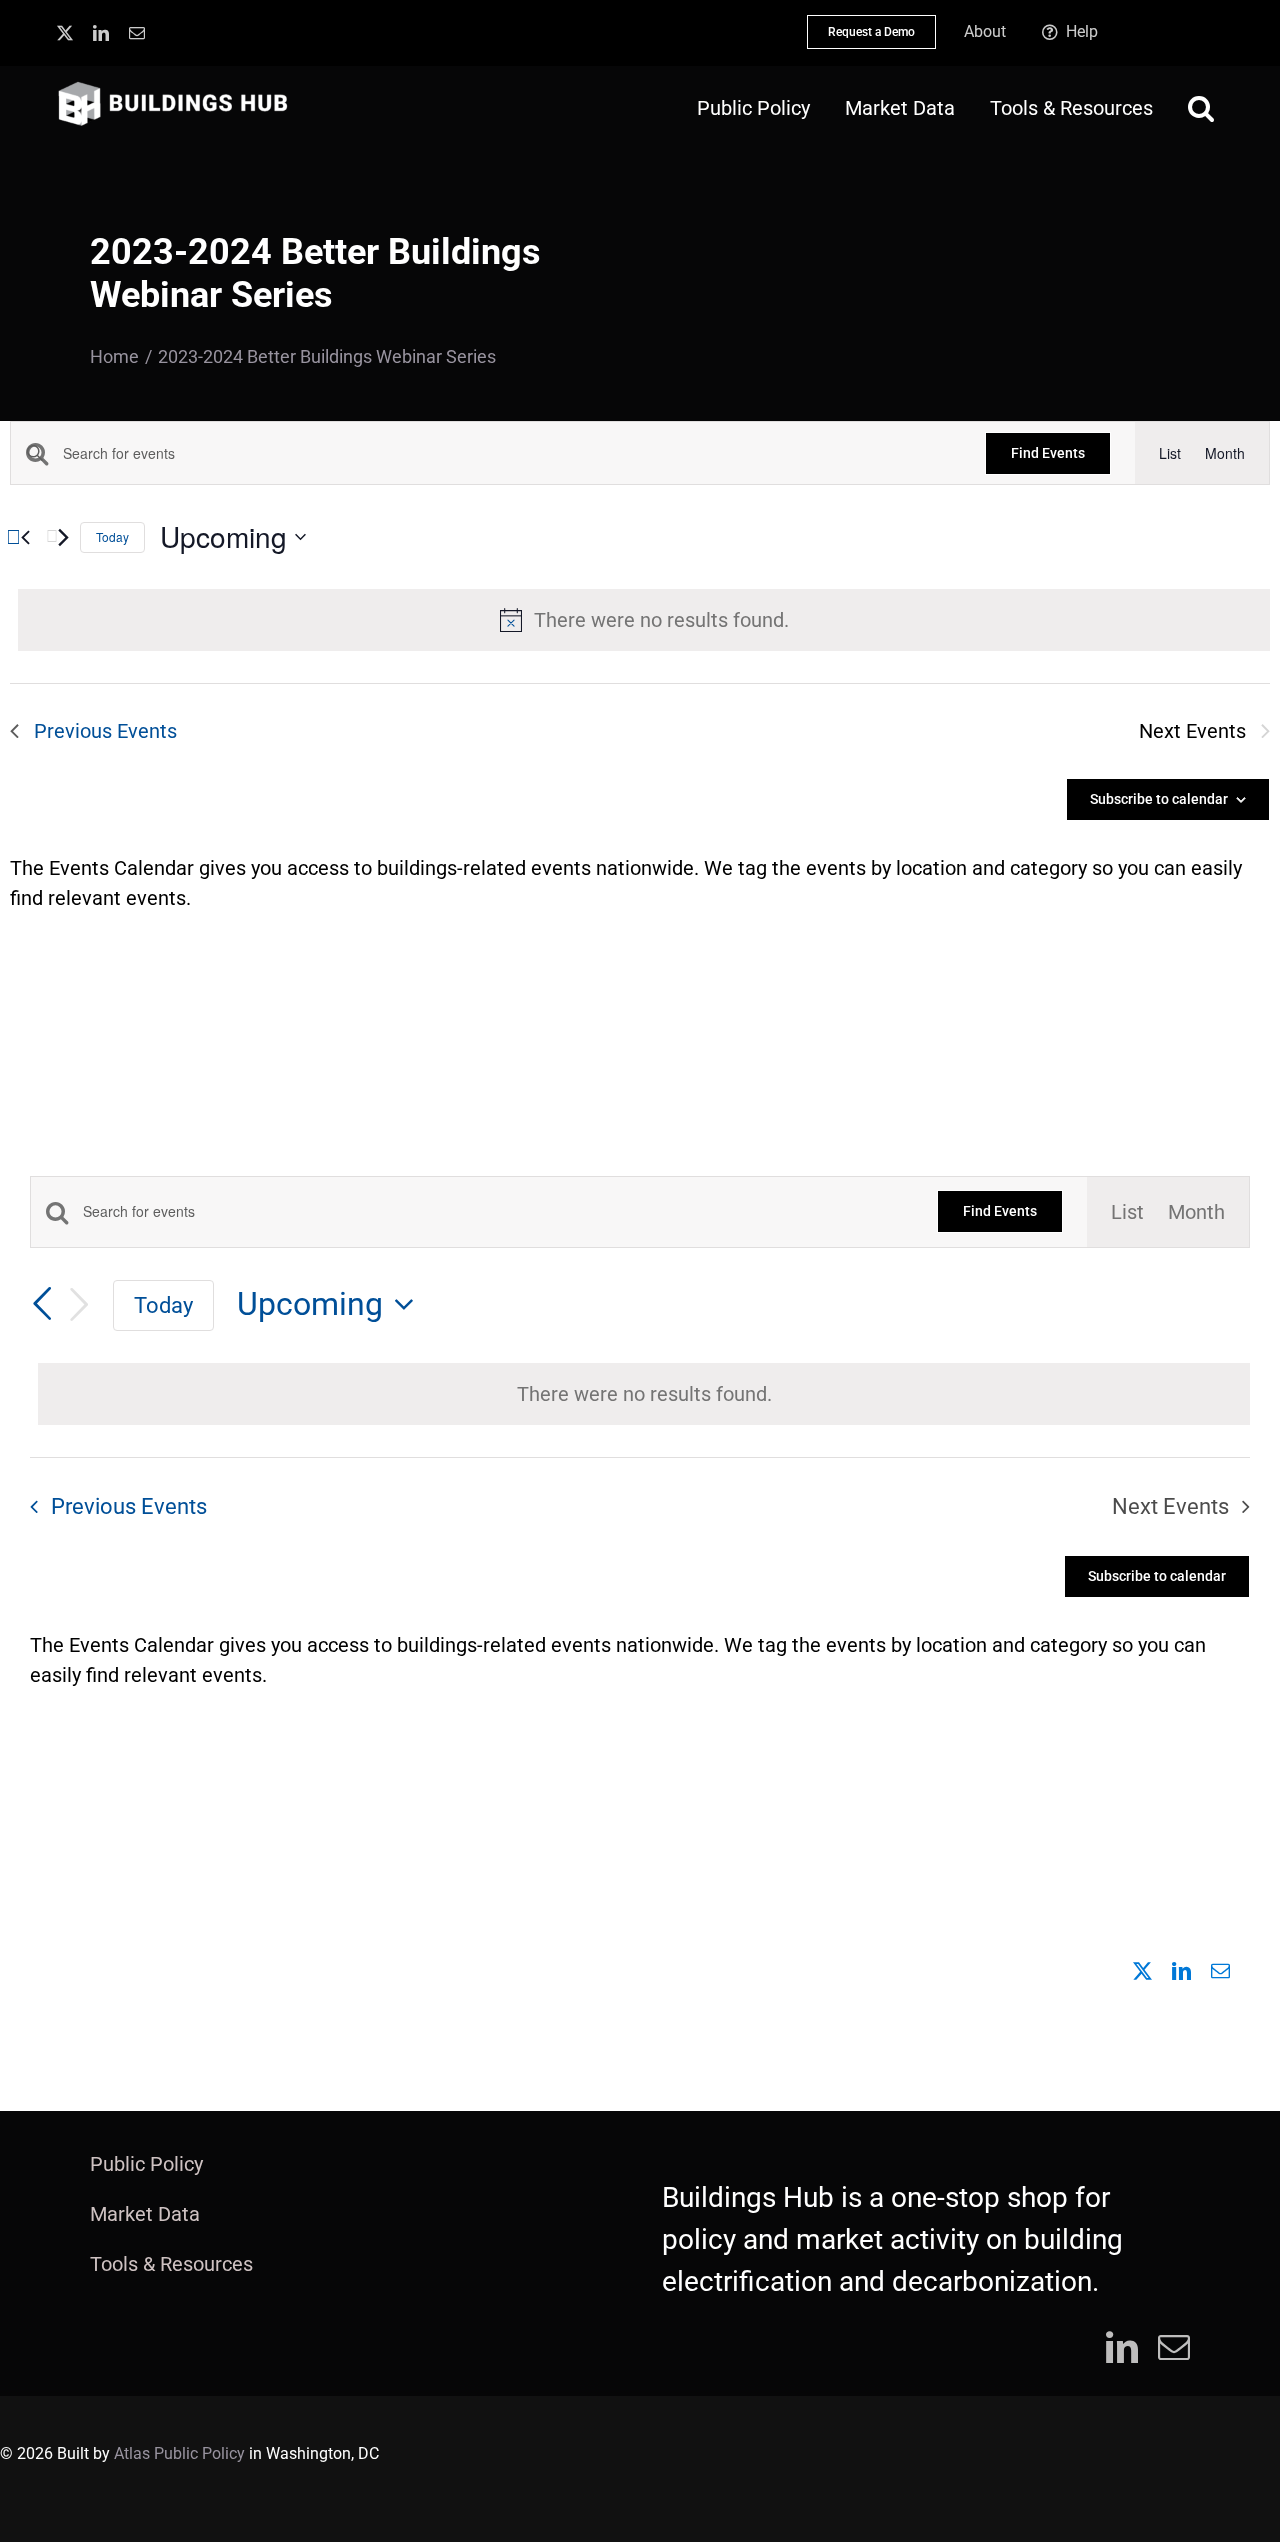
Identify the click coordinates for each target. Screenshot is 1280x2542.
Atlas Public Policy (179, 2453)
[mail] (137, 33)
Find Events (1048, 453)
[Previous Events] (18, 537)
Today (112, 536)
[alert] (644, 620)
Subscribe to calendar (1159, 799)
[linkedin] (101, 33)
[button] (1201, 108)
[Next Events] (57, 537)
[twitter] (65, 33)
